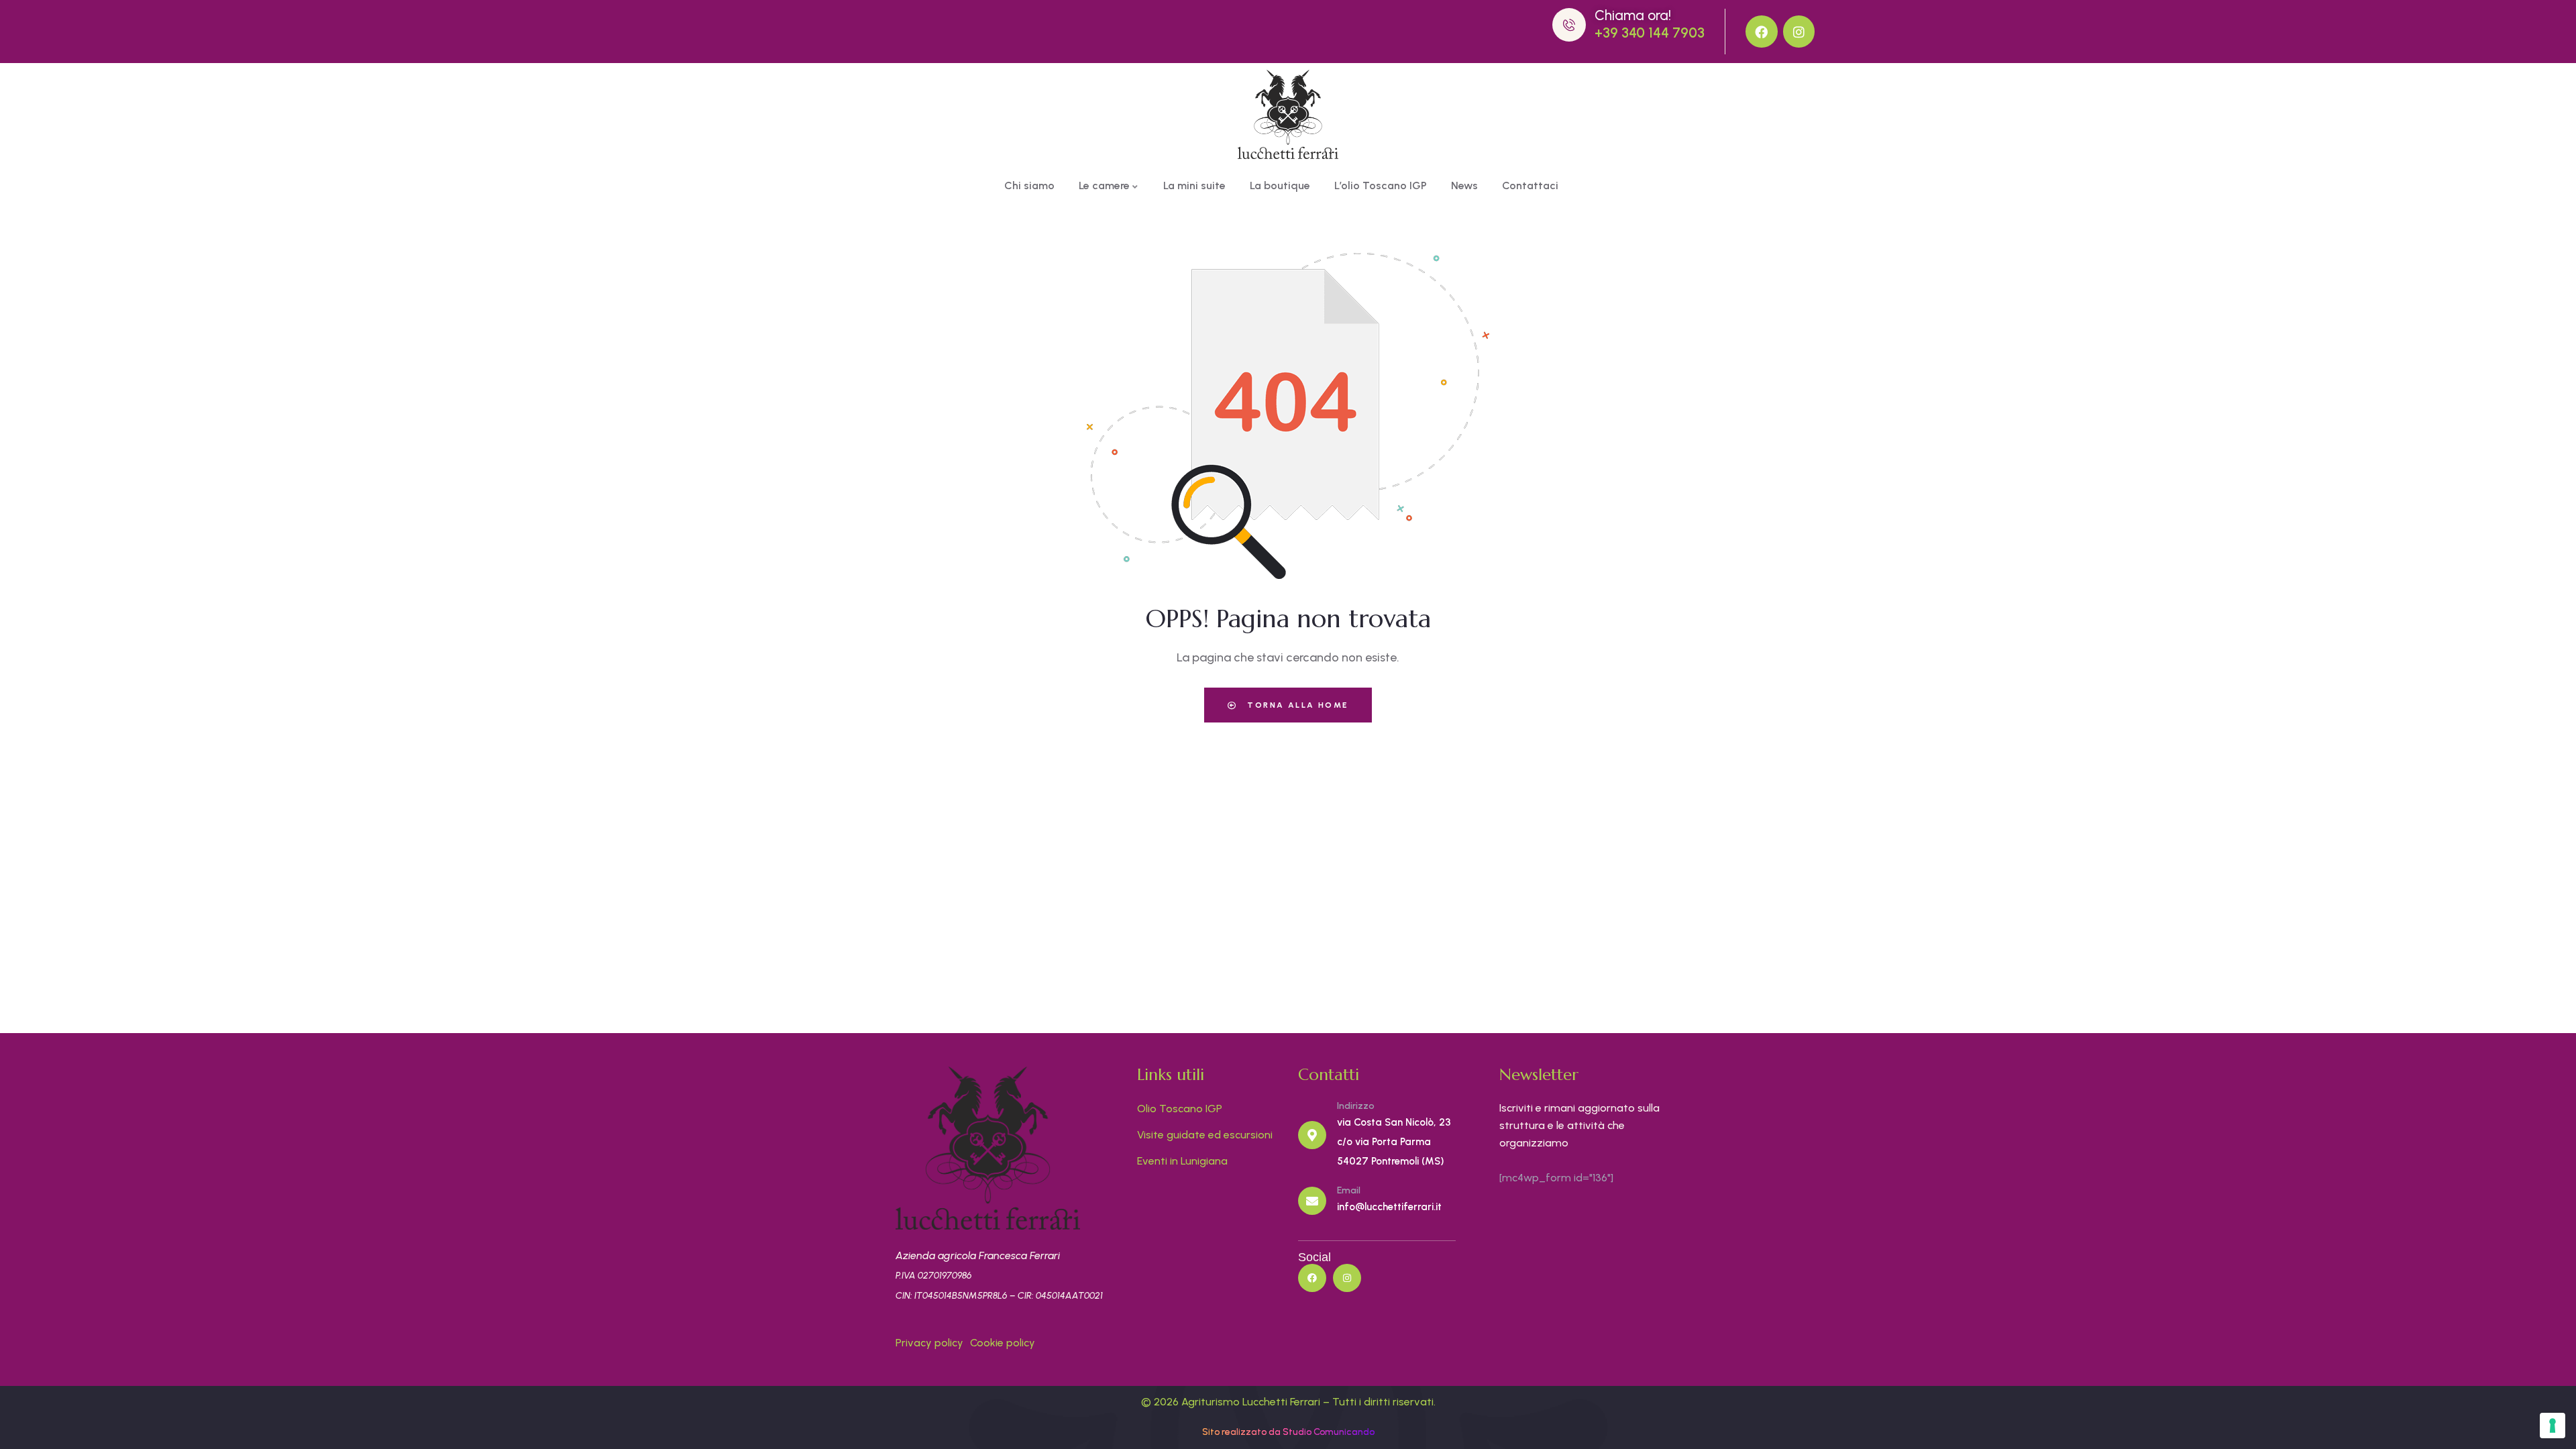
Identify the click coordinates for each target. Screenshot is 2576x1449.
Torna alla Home (1296, 705)
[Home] (1288, 114)
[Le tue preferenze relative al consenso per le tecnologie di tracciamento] (2553, 1426)
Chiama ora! (1633, 15)
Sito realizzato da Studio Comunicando (1288, 1432)
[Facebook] (1762, 32)
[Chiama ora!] (1569, 25)
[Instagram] (1799, 32)
